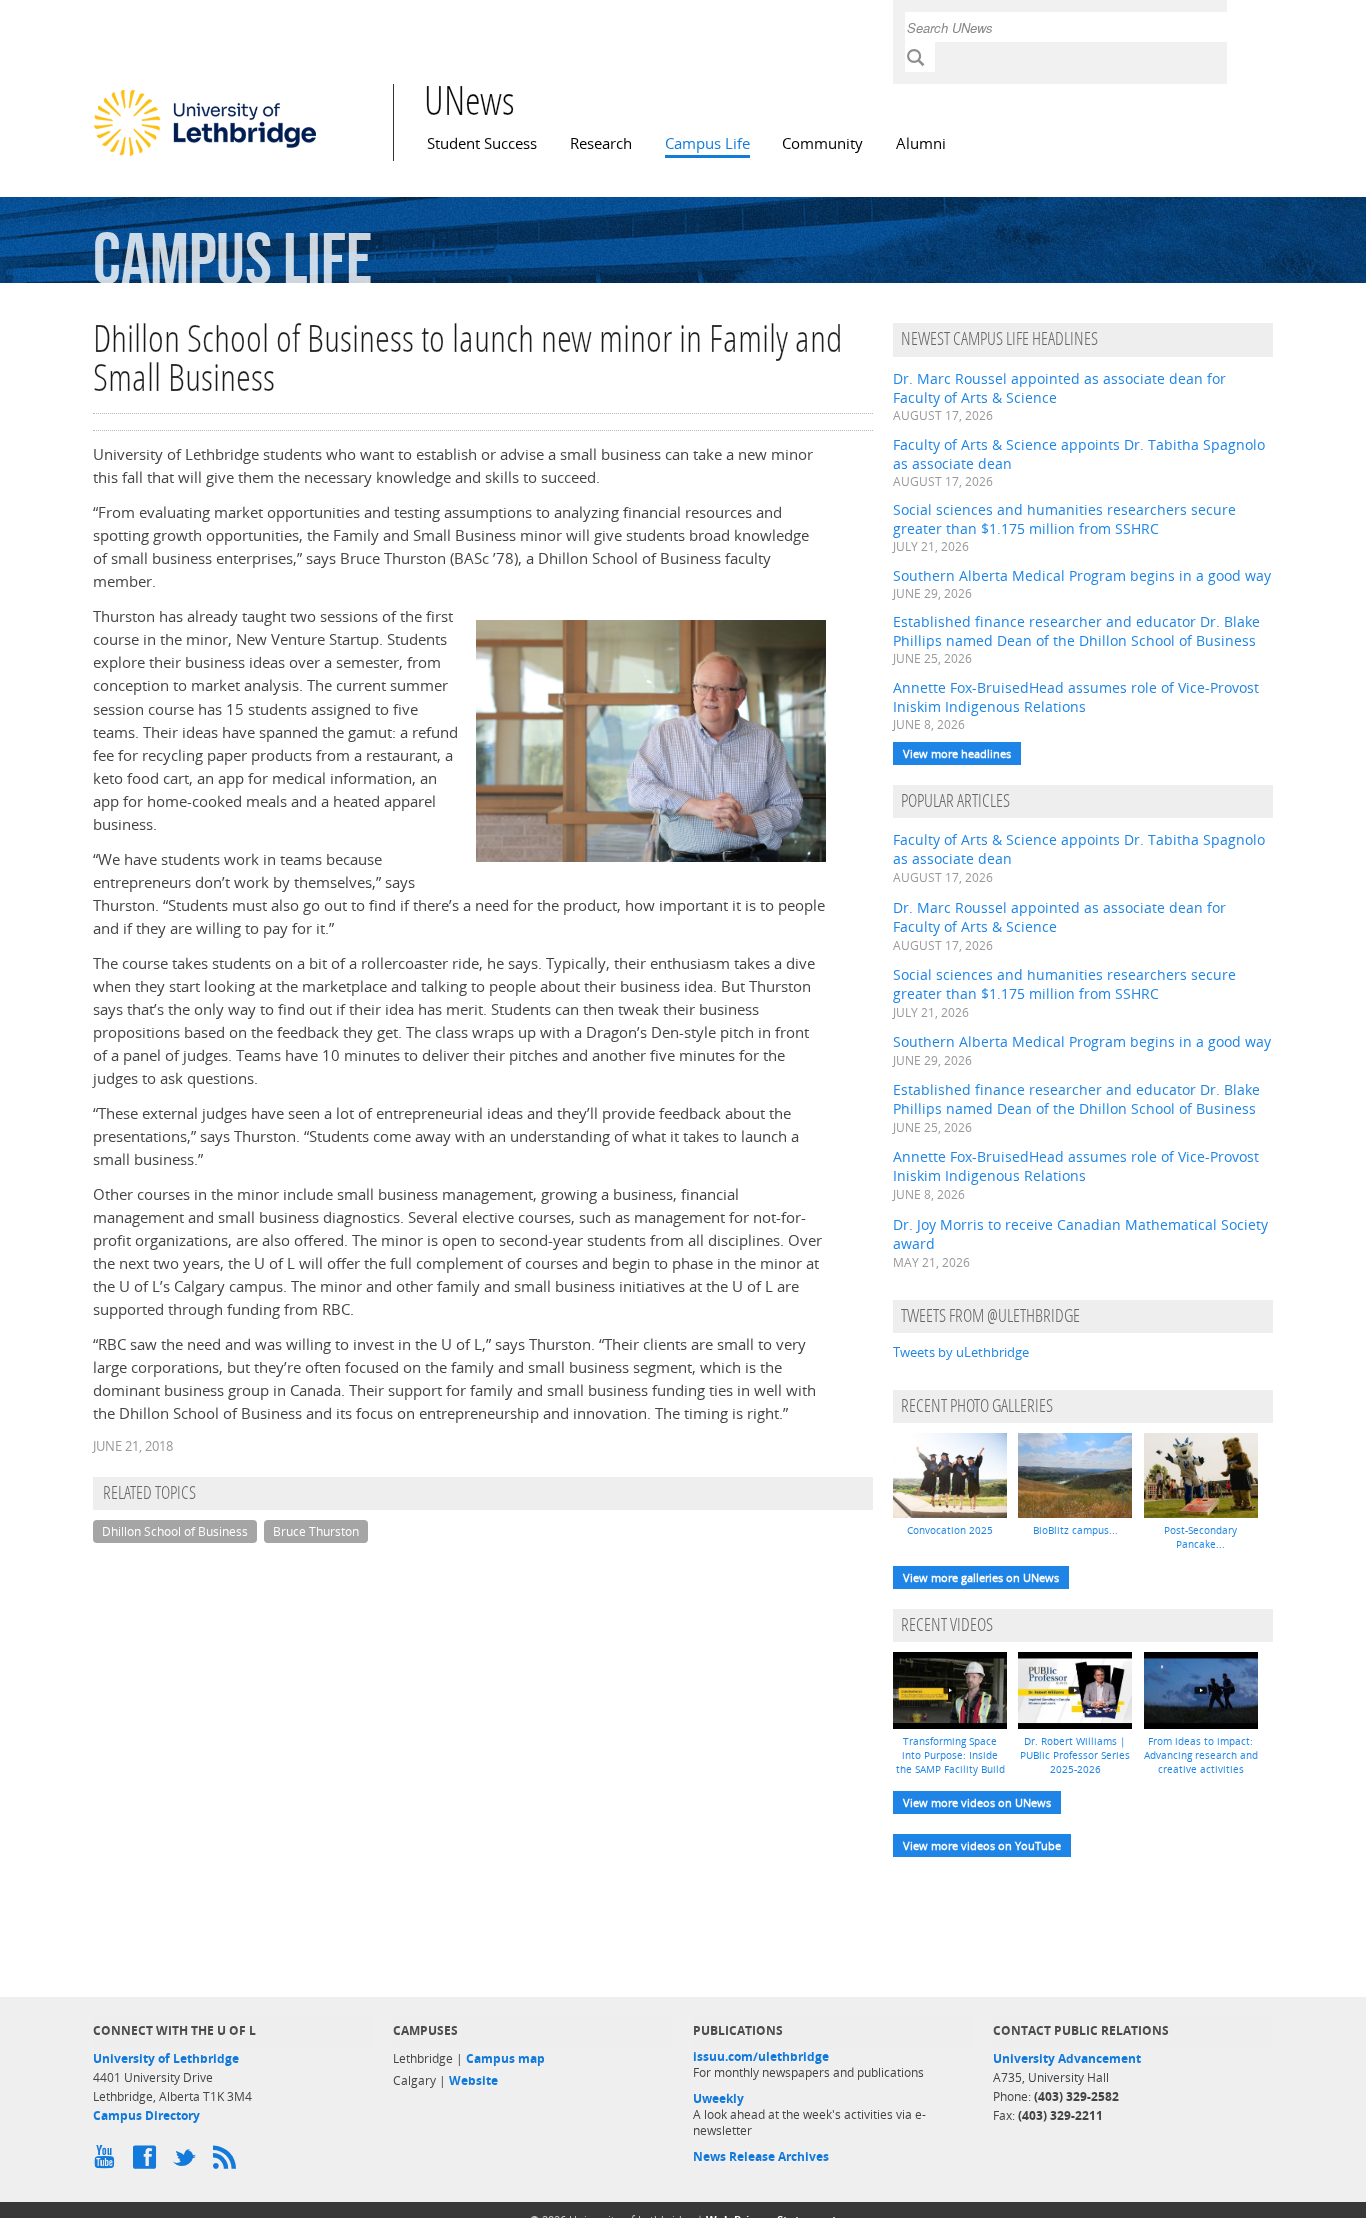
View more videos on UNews (977, 1802)
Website (473, 2080)
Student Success (482, 143)
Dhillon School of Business (175, 1531)
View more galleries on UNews (981, 1577)
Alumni (921, 143)
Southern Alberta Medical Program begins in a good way (1082, 575)
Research (601, 143)
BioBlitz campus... (1075, 1530)
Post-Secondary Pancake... (1200, 1537)
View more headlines (957, 753)
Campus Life (707, 143)
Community (822, 143)
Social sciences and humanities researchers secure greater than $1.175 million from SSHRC (1064, 519)
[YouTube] (108, 2162)
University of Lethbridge (166, 2058)
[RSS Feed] (228, 2162)
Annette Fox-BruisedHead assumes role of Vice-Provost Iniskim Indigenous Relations (1076, 697)
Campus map (505, 2058)
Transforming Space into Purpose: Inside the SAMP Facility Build (950, 1755)
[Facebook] (148, 2162)
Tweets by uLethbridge (961, 1352)
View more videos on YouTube (982, 1845)
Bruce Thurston (316, 1531)
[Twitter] (188, 2162)
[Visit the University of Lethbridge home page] (205, 155)
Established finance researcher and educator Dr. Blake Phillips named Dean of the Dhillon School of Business (1076, 631)
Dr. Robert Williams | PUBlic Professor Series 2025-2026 (1075, 1755)
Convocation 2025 (950, 1530)
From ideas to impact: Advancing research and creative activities (1201, 1755)
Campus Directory (146, 2115)
